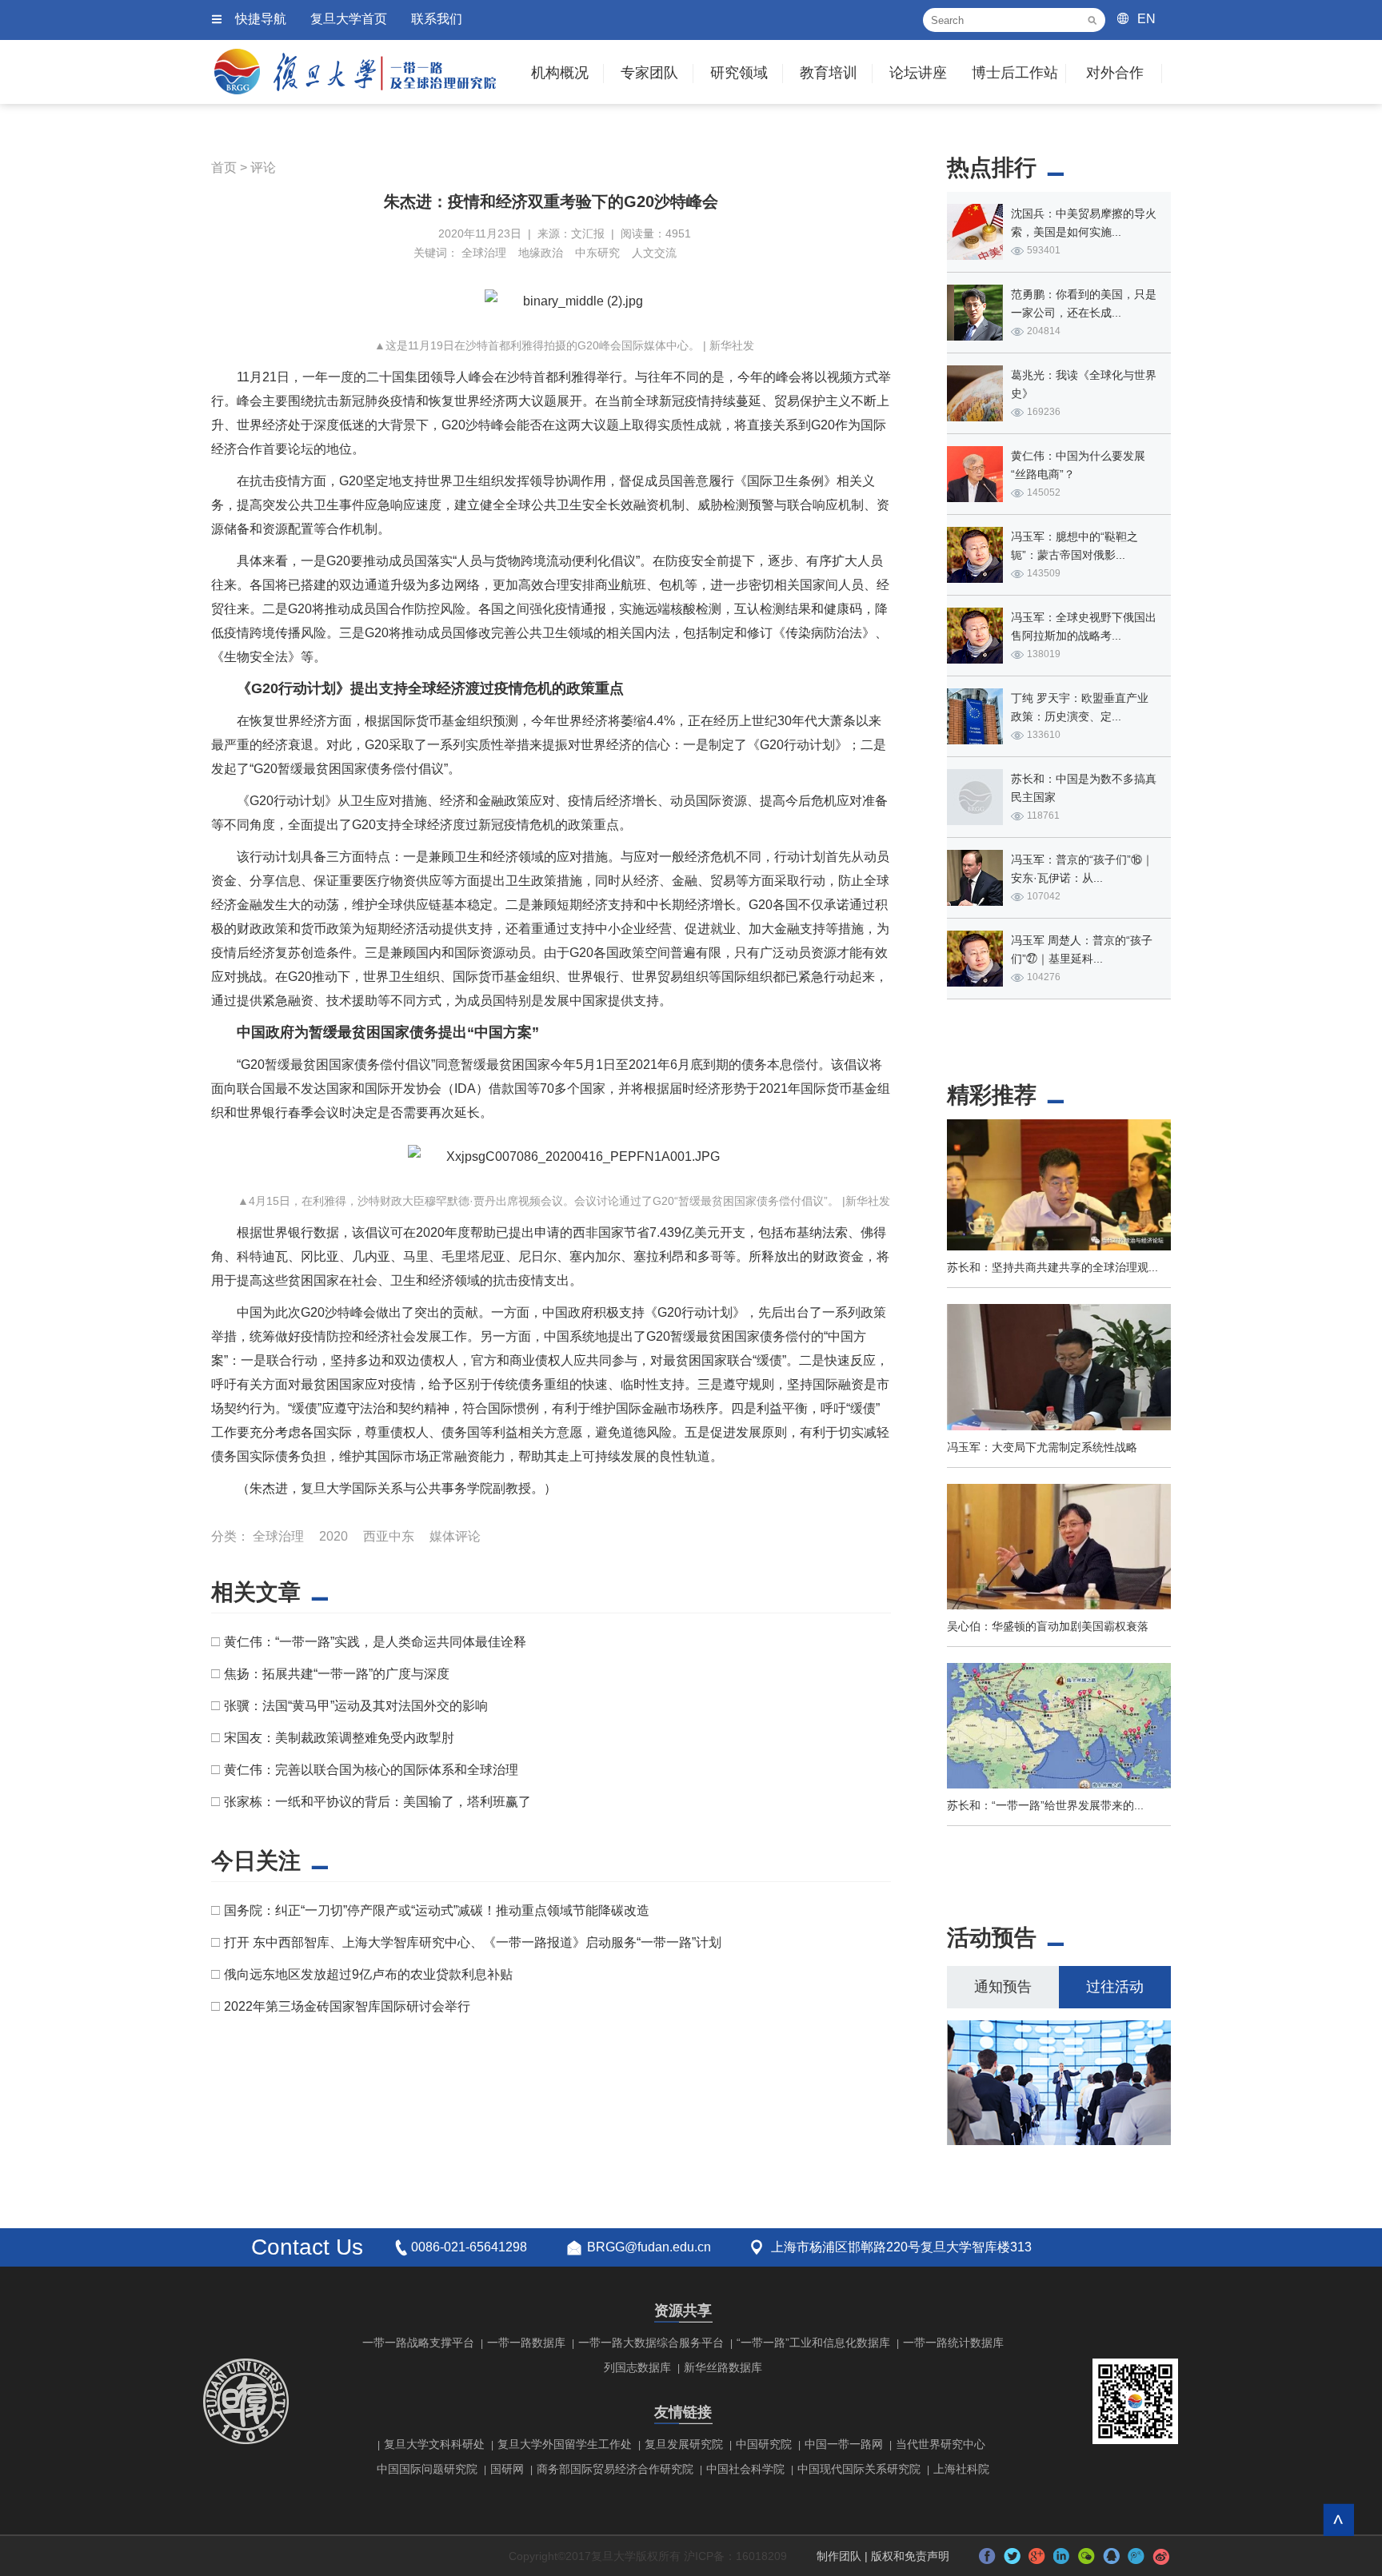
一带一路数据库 (526, 2343)
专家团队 (649, 73)
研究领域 (739, 73)
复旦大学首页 (349, 19)
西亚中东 (389, 1536)
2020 (334, 1536)
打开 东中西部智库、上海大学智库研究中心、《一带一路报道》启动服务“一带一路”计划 (473, 1942)
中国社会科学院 (745, 2469)
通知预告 (1003, 1987)
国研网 (507, 2469)
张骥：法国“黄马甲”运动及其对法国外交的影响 (356, 1706)
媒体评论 (455, 1536)
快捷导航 (261, 19)
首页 (224, 167)
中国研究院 (764, 2444)
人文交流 (654, 253)
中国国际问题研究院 (427, 2469)
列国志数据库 (637, 2367)
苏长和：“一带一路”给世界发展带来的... (1045, 1805)
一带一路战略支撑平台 (418, 2343)
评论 (263, 167)
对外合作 (1115, 73)
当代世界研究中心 (941, 2444)
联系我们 (437, 19)
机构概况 (560, 73)
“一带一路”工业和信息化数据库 (813, 2343)
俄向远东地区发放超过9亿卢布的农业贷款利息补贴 (368, 1974)
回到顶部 (1338, 2520)
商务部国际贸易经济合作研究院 (615, 2469)
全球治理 (484, 253)
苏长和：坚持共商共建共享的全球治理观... (1052, 1267)
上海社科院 (961, 2469)
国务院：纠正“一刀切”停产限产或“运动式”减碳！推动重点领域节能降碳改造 (437, 1910)
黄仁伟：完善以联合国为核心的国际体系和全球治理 (371, 1770)
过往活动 (1115, 1987)
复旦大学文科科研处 (434, 2444)
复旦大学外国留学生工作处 (565, 2444)
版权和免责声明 (910, 2556)
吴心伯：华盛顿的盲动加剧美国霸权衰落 (1048, 1626)
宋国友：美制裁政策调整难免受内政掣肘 (339, 1738)
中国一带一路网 (844, 2444)
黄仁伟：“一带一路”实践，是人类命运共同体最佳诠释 (375, 1642)
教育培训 (829, 73)
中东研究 (597, 253)
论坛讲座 (918, 73)
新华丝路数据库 (723, 2367)
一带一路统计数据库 (953, 2343)
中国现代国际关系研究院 (859, 2469)
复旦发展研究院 (684, 2444)
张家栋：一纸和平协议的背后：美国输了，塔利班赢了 (377, 1802)
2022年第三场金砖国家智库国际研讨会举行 (347, 2006)
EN (1146, 19)
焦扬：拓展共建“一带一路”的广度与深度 (337, 1674)
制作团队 (839, 2556)
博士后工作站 (1015, 73)
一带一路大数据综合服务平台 (651, 2343)
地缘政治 (541, 253)
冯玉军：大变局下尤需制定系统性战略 (1042, 1447)
